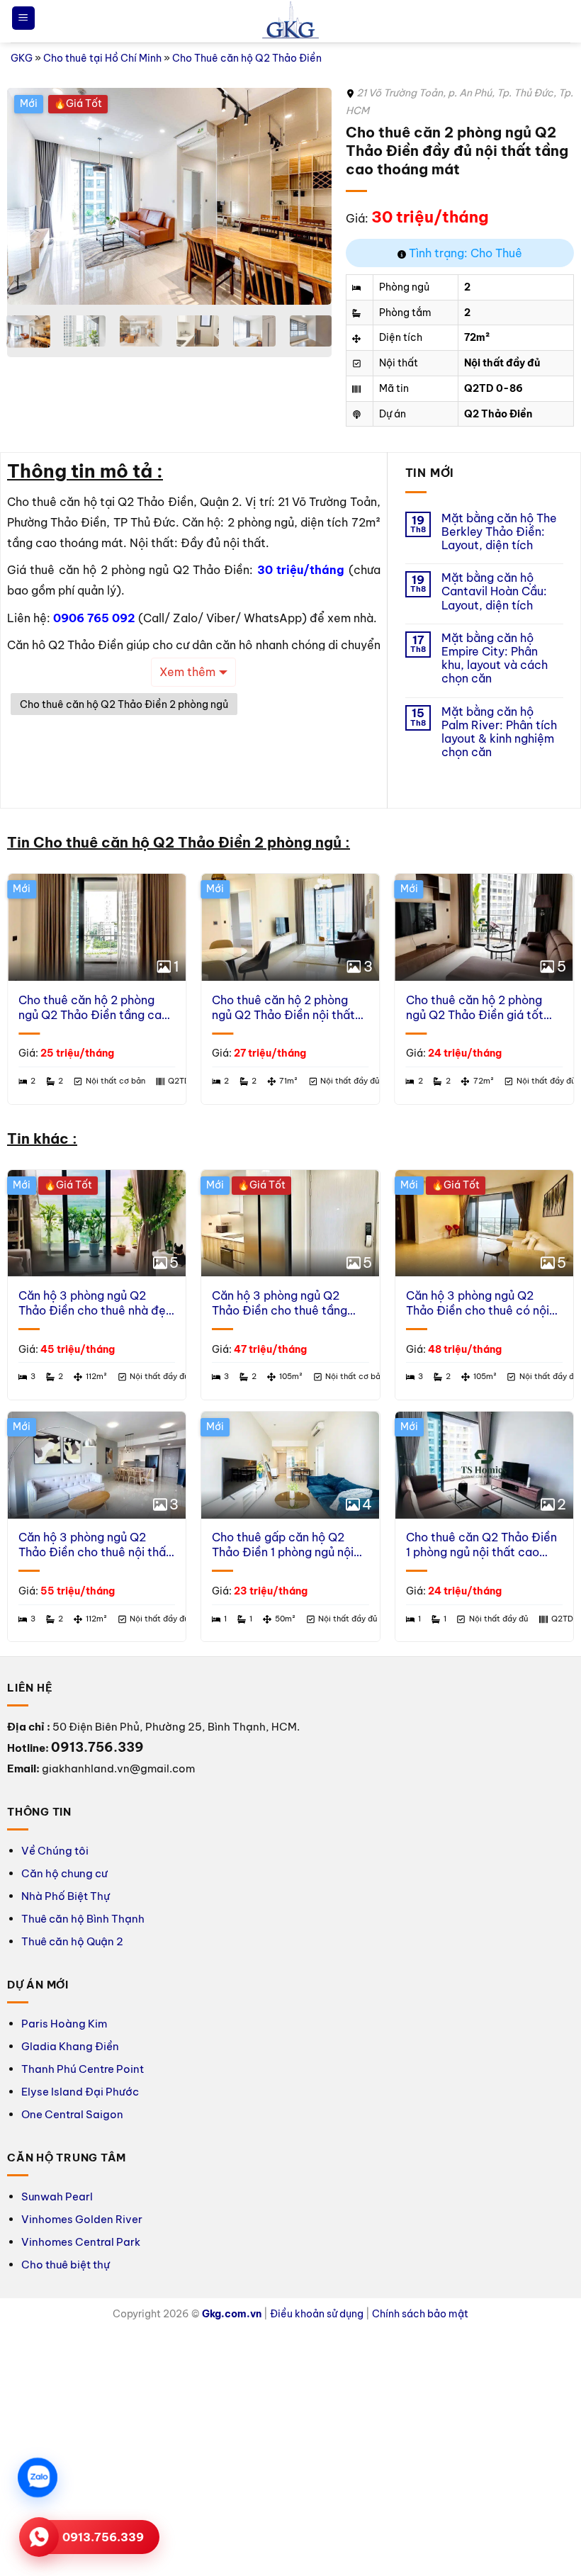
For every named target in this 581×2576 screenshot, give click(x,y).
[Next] (308, 196)
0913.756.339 (103, 2537)
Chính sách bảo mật (420, 2314)
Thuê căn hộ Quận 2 (72, 1941)
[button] (23, 18)
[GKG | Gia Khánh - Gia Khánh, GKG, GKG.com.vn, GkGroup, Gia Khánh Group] (290, 22)
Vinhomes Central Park (81, 2242)
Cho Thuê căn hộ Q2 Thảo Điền (247, 58)
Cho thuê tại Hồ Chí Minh (102, 58)
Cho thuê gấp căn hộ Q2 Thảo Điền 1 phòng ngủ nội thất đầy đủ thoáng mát (283, 1545)
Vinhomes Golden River (82, 2219)
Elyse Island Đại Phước (80, 2092)
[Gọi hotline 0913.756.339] (39, 2537)
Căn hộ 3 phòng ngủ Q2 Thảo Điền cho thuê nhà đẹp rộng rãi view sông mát (96, 1303)
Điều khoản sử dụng (317, 2314)
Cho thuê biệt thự (66, 2265)
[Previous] (31, 196)
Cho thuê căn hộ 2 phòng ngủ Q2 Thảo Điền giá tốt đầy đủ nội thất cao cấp (475, 1008)
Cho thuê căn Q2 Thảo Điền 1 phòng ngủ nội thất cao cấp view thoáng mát (481, 1545)
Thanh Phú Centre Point (83, 2069)
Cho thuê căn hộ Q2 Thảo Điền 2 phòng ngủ (124, 704)
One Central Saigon (72, 2114)
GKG (22, 58)
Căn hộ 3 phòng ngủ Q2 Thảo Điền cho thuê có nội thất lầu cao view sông (478, 1303)
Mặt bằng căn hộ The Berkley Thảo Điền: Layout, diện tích (499, 532)
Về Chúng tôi (55, 1851)
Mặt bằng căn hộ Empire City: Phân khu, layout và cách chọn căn (495, 659)
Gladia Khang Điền (70, 2046)
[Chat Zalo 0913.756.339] (38, 2477)
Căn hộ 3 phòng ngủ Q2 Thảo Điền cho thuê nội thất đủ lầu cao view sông (95, 1545)
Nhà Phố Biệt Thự (66, 1896)
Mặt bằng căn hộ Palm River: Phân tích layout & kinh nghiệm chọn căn (499, 732)
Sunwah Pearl (57, 2197)
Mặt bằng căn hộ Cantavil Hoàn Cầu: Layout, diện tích (494, 591)
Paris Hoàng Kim (64, 2024)
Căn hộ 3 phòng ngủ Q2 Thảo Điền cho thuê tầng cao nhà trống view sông (280, 1303)
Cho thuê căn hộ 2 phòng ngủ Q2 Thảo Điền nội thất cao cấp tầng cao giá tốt (283, 1008)
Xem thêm (187, 672)
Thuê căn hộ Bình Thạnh (83, 1919)
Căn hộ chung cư (64, 1873)
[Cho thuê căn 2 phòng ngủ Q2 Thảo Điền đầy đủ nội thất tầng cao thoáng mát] (169, 196)
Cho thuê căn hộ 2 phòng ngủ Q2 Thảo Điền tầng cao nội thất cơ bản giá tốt (94, 1008)
